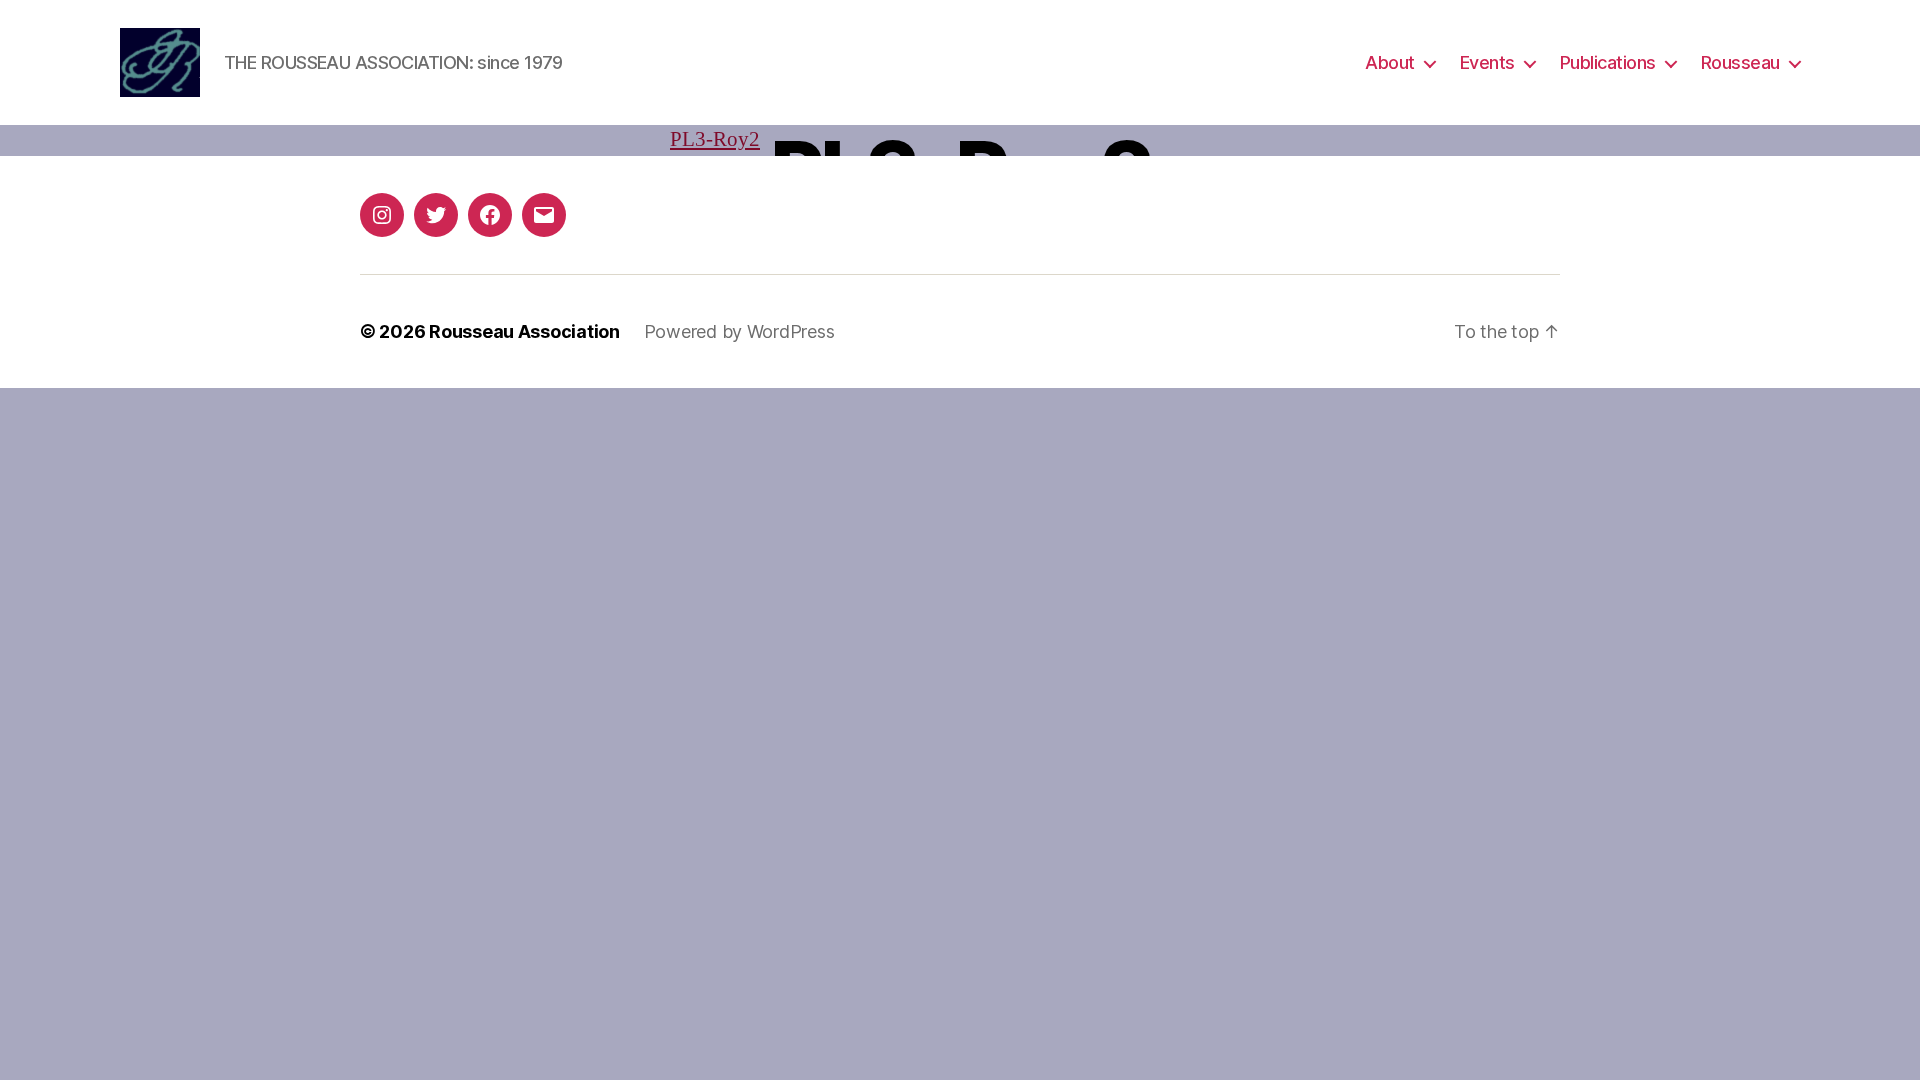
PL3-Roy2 (715, 139)
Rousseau (1740, 62)
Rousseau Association (524, 331)
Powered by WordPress (739, 331)
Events (1487, 62)
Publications (1608, 62)
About (1390, 62)
